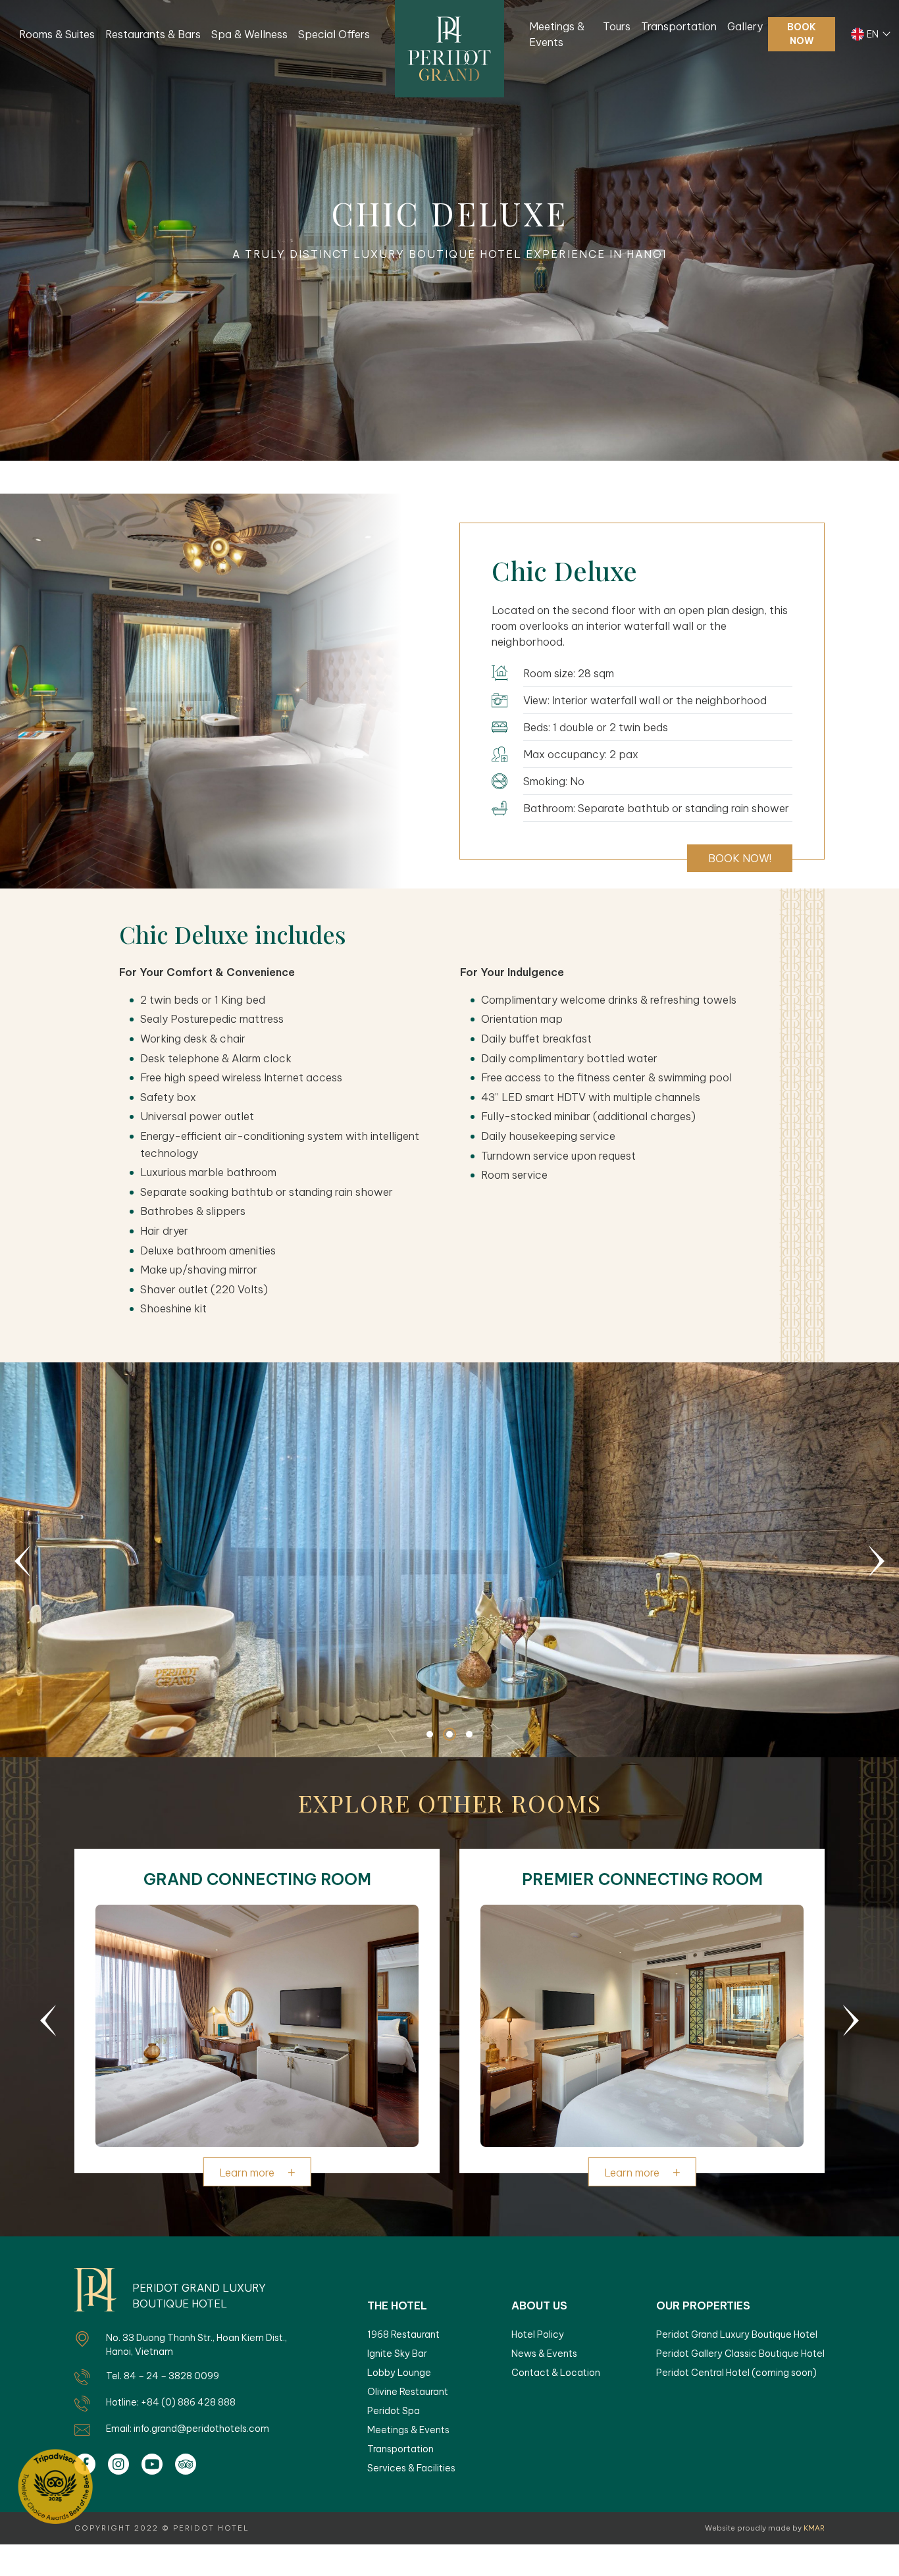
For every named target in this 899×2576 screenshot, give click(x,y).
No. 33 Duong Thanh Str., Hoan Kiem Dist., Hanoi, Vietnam (196, 2345)
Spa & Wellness (249, 34)
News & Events (544, 2354)
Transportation (679, 26)
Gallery (745, 26)
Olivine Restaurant (408, 2392)
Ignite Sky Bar (397, 2354)
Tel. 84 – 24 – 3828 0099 (163, 2376)
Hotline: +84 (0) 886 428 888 (171, 2402)
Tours (617, 26)
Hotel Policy (538, 2334)
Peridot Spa (394, 2411)
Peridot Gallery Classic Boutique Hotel (740, 2354)
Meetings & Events (557, 34)
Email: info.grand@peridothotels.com (188, 2429)
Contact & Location (556, 2373)
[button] (22, 1561)
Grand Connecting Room (257, 1879)
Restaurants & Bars (153, 34)
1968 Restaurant (403, 2334)
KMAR (814, 2528)
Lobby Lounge (399, 2373)
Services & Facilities (411, 2468)
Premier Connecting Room (642, 1879)
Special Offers (334, 34)
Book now (802, 34)
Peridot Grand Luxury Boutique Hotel (737, 2334)
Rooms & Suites (57, 34)
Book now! (740, 858)
